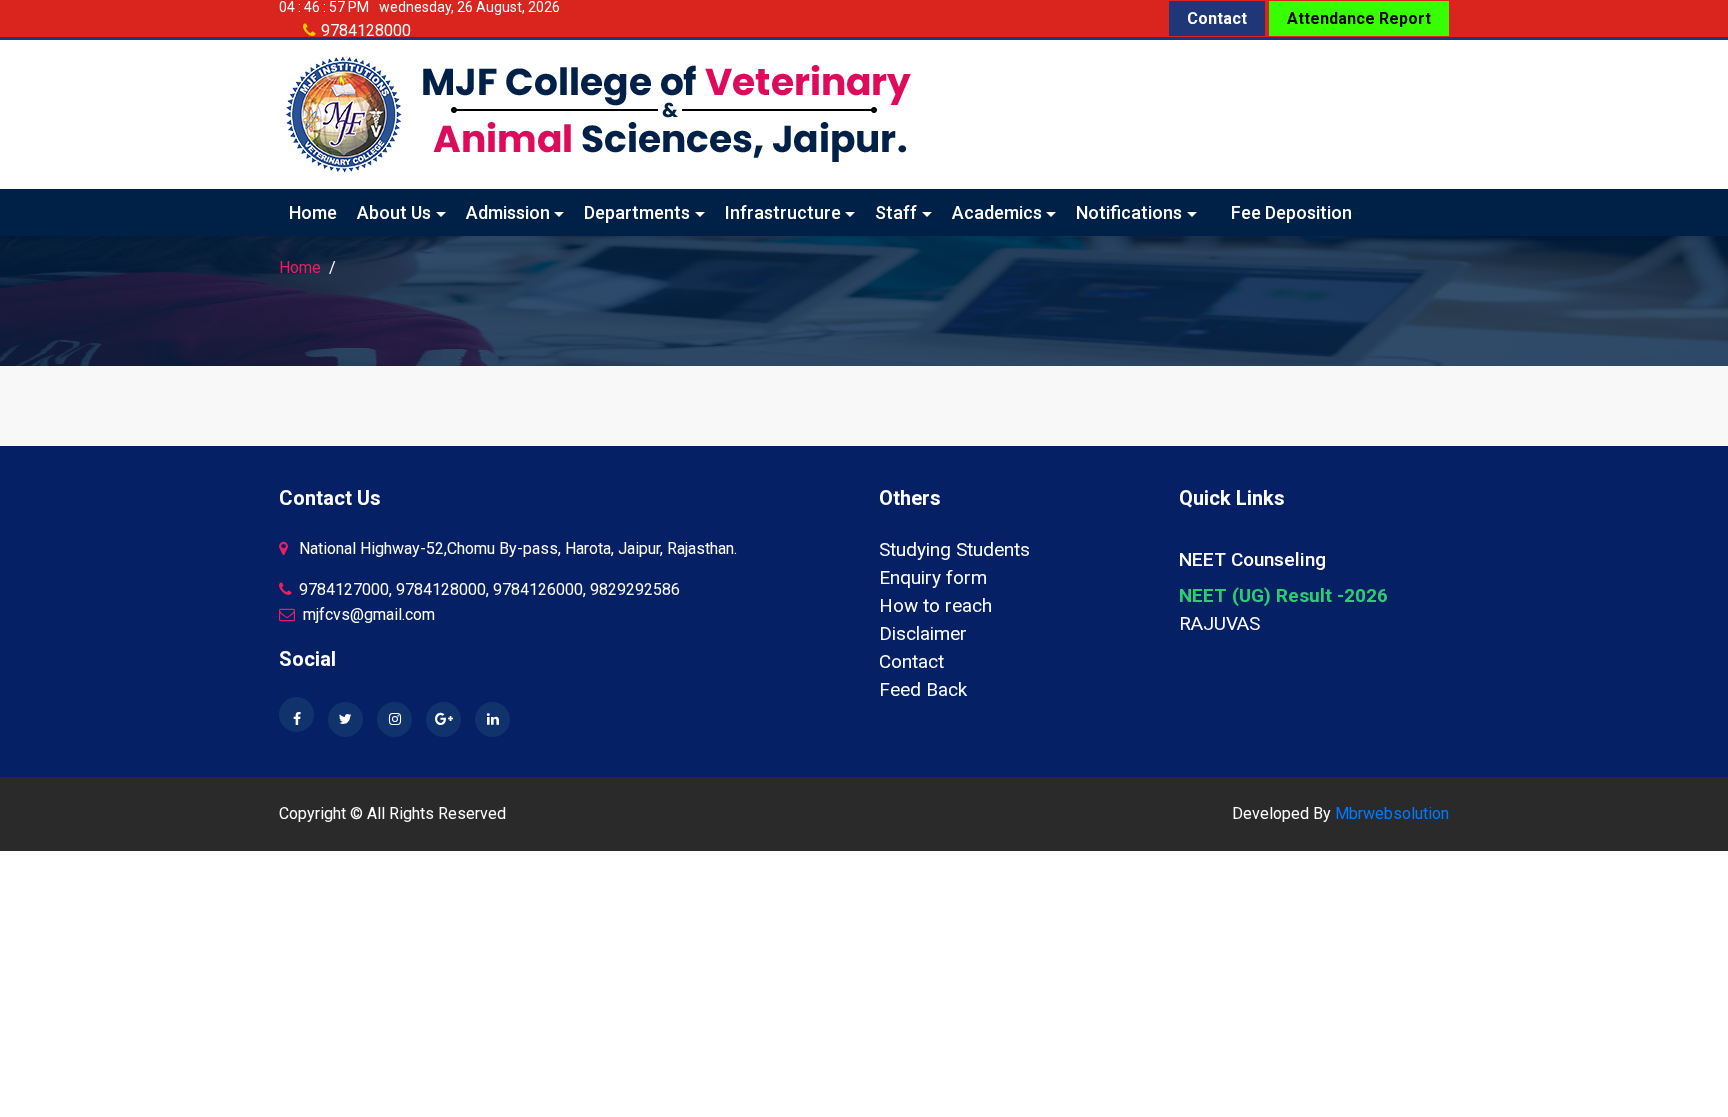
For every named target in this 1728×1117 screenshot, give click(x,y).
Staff (896, 212)
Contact (1217, 18)
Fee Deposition (1291, 212)
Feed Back (923, 689)
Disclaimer (923, 633)
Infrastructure (783, 212)
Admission (508, 212)
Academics (997, 212)
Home (313, 212)
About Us (394, 212)
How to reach (935, 605)
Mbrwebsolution (1392, 813)
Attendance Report (1359, 18)
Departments (637, 212)
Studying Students (954, 549)
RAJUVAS (1219, 623)
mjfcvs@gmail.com (367, 614)
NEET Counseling (1252, 559)
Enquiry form (933, 577)
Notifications (1129, 212)
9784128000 (366, 30)
